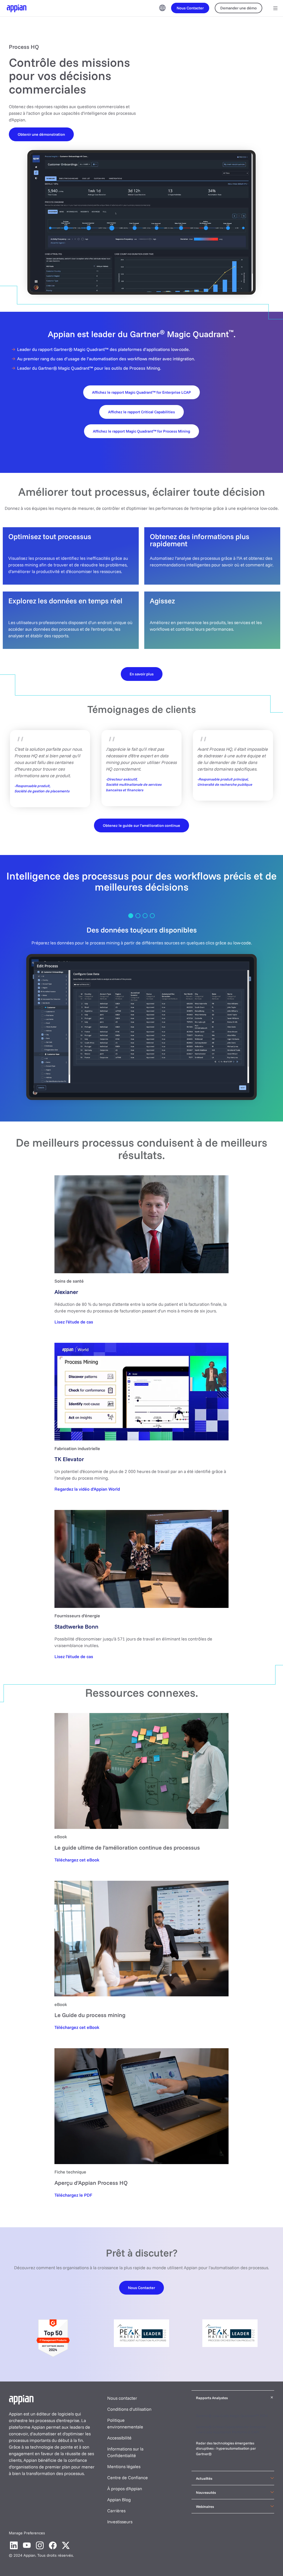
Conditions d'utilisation (129, 2409)
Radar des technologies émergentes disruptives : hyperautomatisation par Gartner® (226, 2448)
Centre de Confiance (128, 2478)
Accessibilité (119, 2438)
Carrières (116, 2511)
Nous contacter (122, 2398)
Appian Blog (119, 2500)
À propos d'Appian (125, 2489)
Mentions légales (124, 2466)
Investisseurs (120, 2522)
